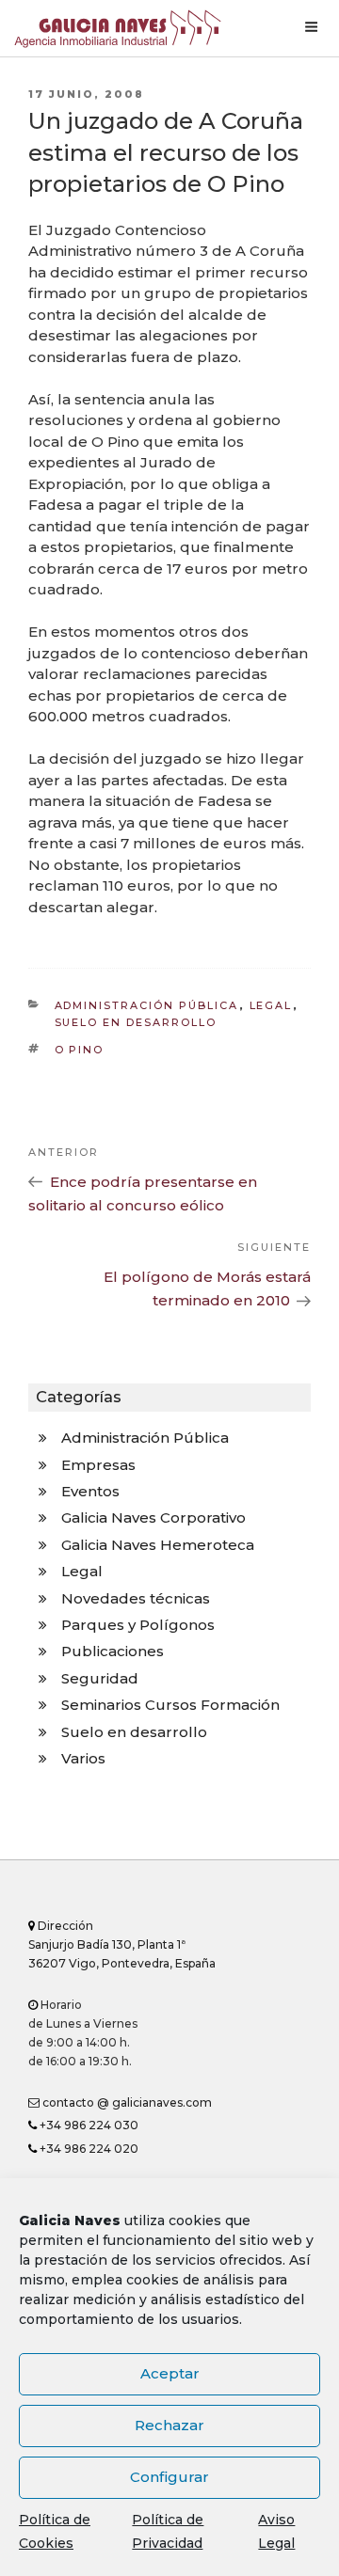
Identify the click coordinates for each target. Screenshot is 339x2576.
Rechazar (169, 2425)
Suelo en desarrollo (136, 1022)
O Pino (80, 1050)
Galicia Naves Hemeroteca (158, 1545)
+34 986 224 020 (88, 2149)
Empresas (98, 1465)
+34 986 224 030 (88, 2125)
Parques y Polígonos (138, 1625)
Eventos (90, 1491)
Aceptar (170, 2373)
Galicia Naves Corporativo (153, 1517)
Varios (83, 1758)
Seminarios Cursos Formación (170, 1705)
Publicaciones (113, 1651)
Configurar (169, 2477)
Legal (271, 1005)
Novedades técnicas (136, 1598)
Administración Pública (147, 1005)
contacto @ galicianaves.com (126, 2102)
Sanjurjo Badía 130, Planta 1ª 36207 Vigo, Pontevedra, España (122, 1944)
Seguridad (100, 1678)
